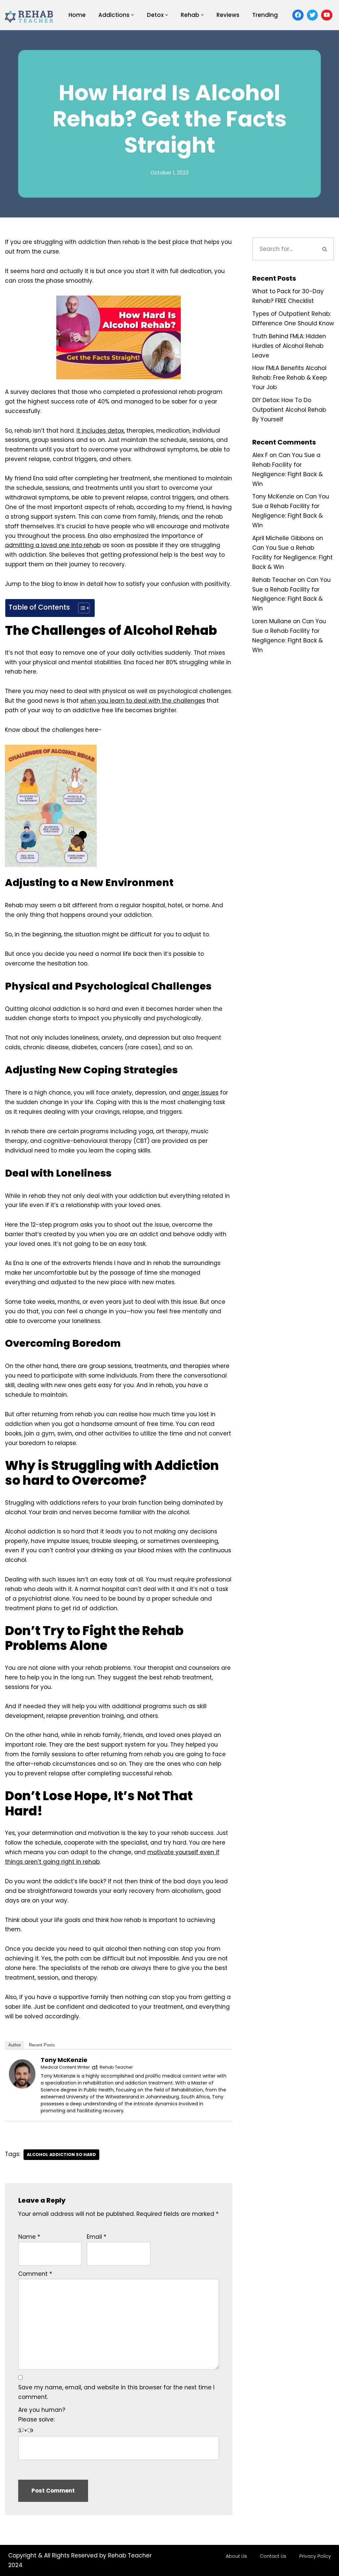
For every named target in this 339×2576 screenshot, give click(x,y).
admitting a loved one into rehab (53, 545)
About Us (236, 2556)
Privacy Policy (315, 2556)
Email (97, 2237)
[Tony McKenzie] (22, 2086)
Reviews (228, 15)
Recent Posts (42, 2045)
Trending (265, 15)
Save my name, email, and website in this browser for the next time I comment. (116, 2392)
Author (15, 2045)
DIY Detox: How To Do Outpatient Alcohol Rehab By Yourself (289, 410)
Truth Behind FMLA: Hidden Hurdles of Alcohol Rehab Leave (289, 346)
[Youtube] (327, 15)
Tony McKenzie (64, 2060)
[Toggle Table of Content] (81, 608)
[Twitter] (313, 15)
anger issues (200, 1093)
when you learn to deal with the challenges (143, 701)
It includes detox (100, 431)
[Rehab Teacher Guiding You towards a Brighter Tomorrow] (30, 15)
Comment (35, 2274)
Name (29, 2237)
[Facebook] (298, 15)
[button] (133, 15)
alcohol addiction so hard (61, 2154)
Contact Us (273, 2556)
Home (77, 15)
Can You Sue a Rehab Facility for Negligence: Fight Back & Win (292, 557)
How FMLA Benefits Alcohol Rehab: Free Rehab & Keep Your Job (290, 378)
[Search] (325, 249)
